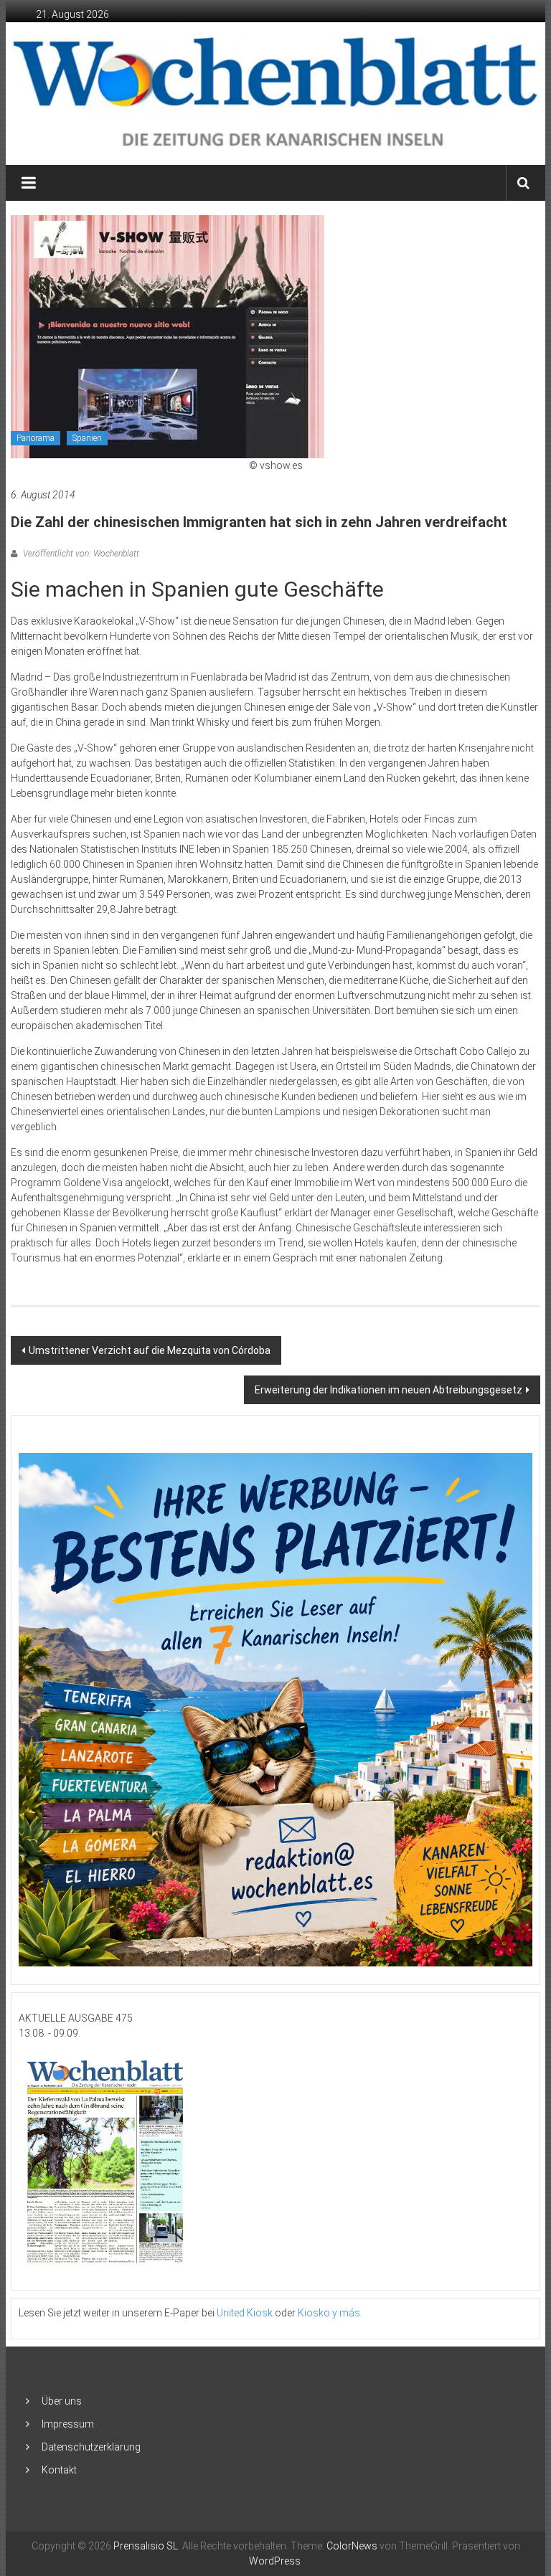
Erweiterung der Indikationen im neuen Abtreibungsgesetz (388, 1390)
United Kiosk (245, 2313)
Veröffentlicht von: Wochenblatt (80, 554)
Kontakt (59, 2470)
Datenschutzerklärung (91, 2447)
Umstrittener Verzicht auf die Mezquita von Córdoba (150, 1350)
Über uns (62, 2401)
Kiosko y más (329, 2313)
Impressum (68, 2424)
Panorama (36, 438)
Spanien (87, 438)
